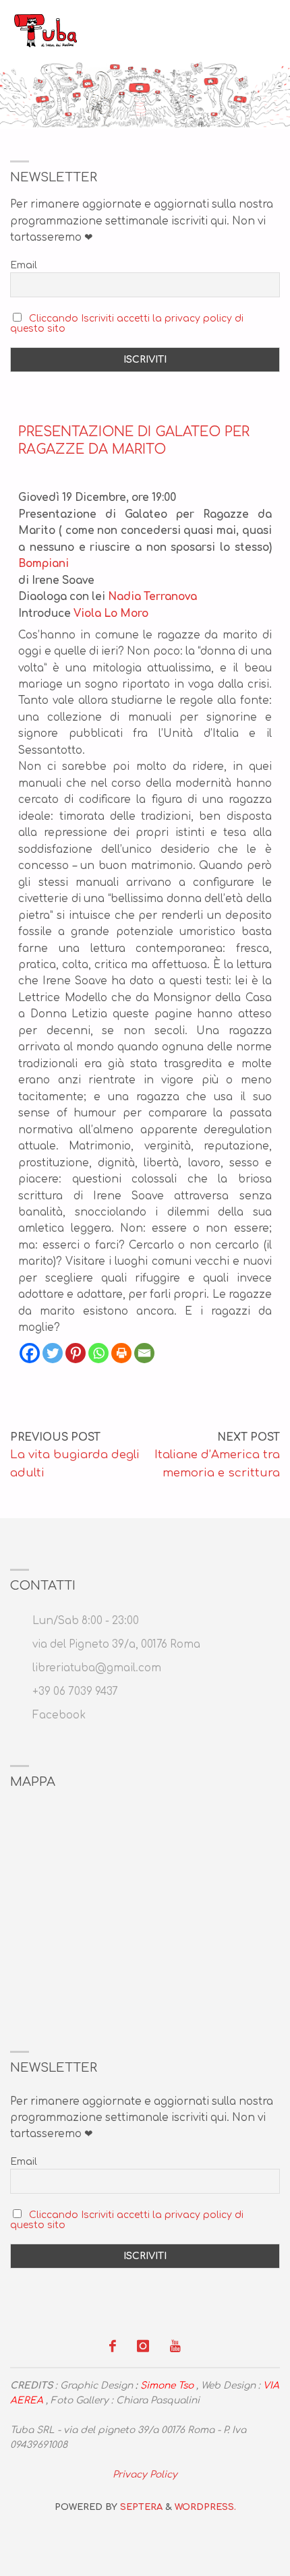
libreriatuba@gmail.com (97, 1668)
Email (24, 265)
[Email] (144, 1353)
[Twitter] (53, 1353)
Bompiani (43, 564)
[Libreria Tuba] (46, 30)
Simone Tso (167, 2386)
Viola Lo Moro (111, 614)
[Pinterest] (76, 1353)
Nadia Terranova (152, 597)
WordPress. (205, 2507)
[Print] (121, 1353)
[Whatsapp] (98, 1353)
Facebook (59, 1715)
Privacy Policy (145, 2475)
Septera (140, 2507)
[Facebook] (30, 1353)
